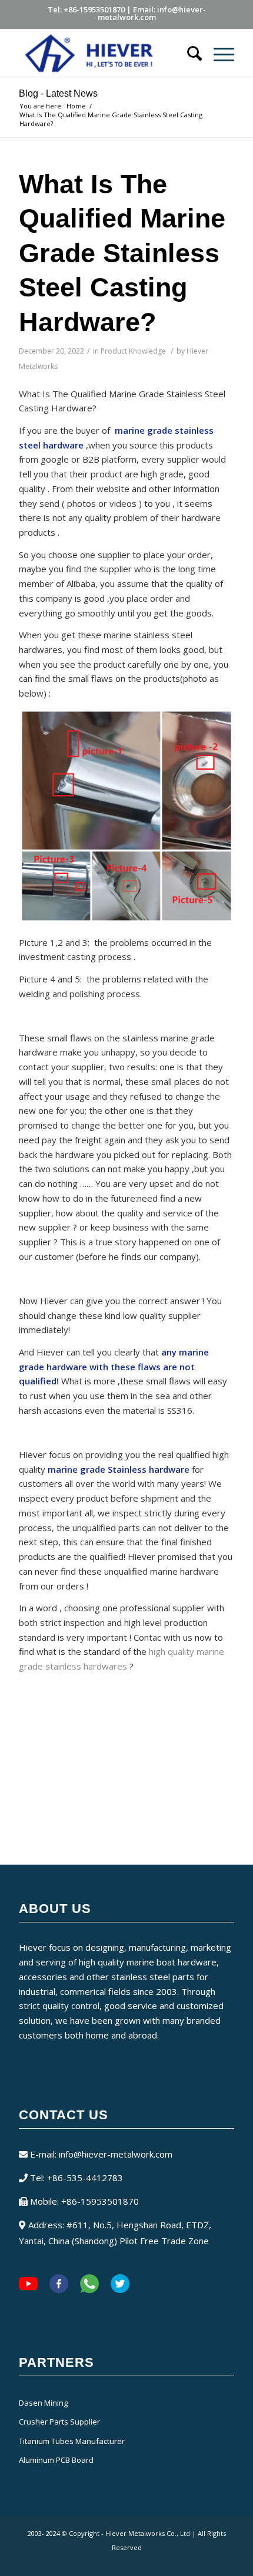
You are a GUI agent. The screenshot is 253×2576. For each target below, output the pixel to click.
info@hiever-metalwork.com (116, 2154)
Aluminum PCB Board (56, 2460)
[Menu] (218, 53)
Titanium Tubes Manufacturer (72, 2441)
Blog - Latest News (58, 93)
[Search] (189, 53)
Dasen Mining (43, 2403)
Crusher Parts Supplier (59, 2422)
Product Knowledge (133, 351)
